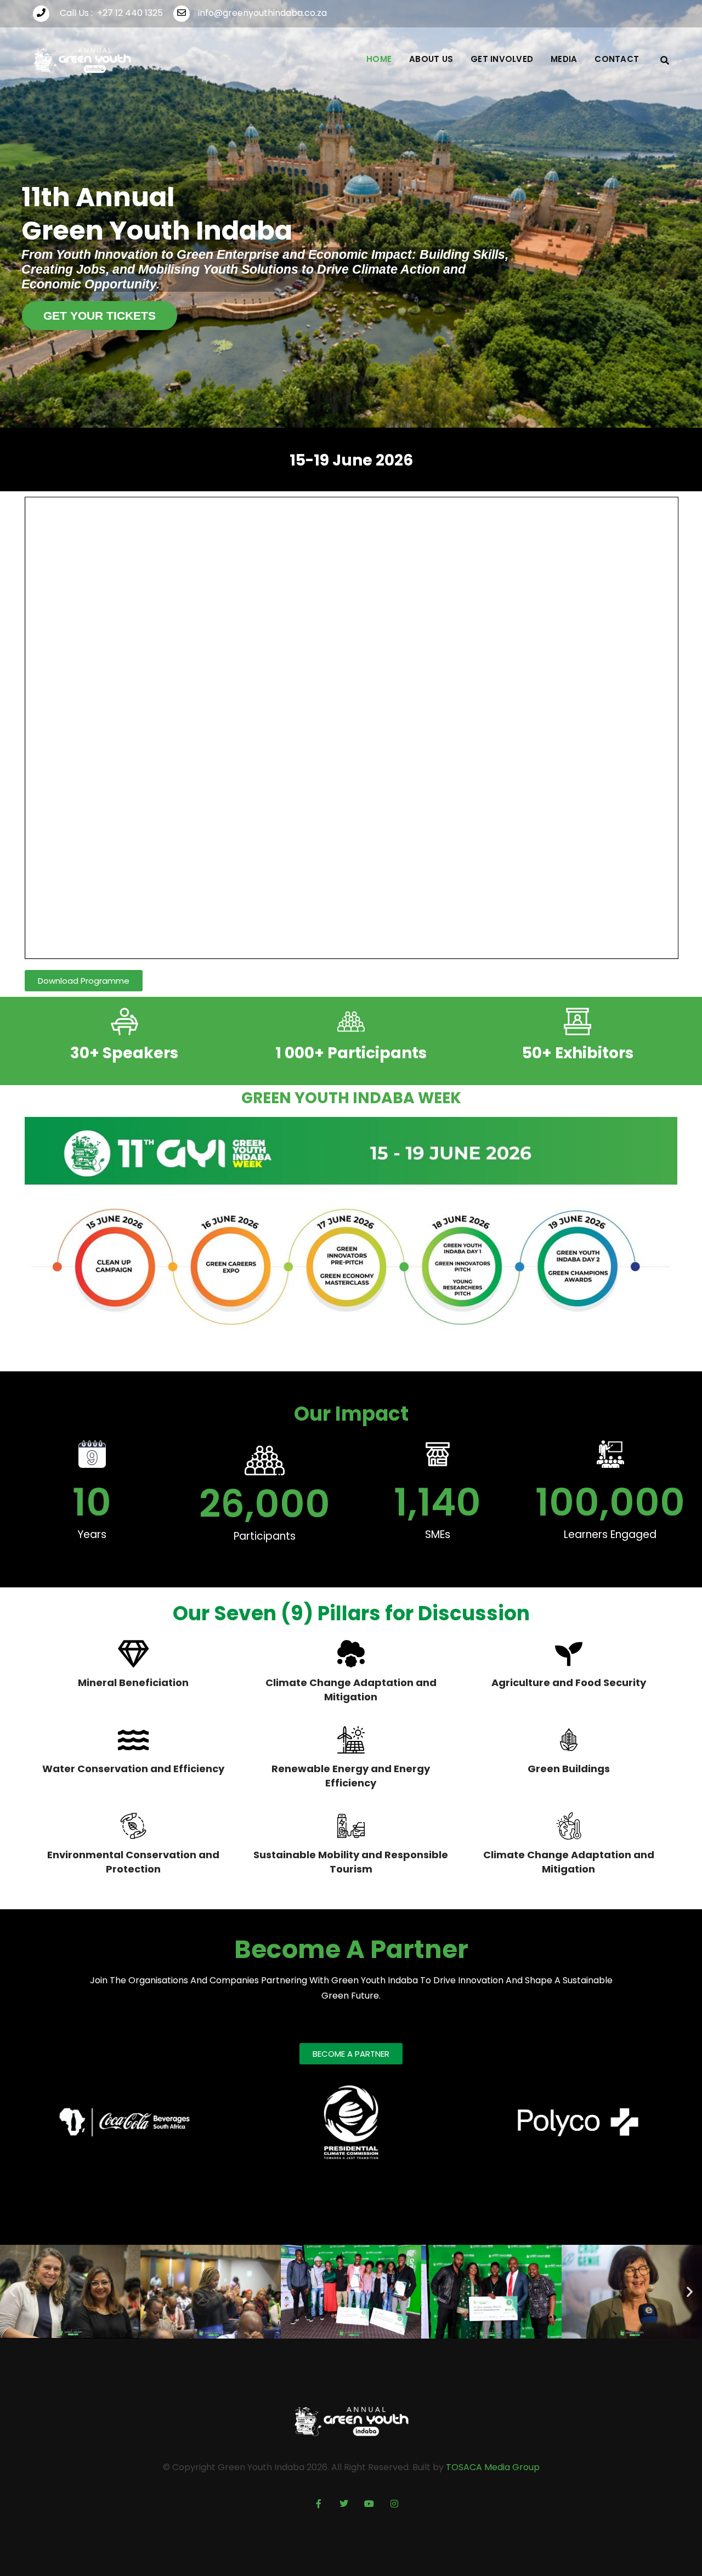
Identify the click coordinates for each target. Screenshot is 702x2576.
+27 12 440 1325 (130, 13)
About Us (431, 59)
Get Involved (502, 59)
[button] (12, 2292)
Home (379, 59)
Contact (617, 59)
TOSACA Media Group (493, 2467)
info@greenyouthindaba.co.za (262, 13)
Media (564, 59)
